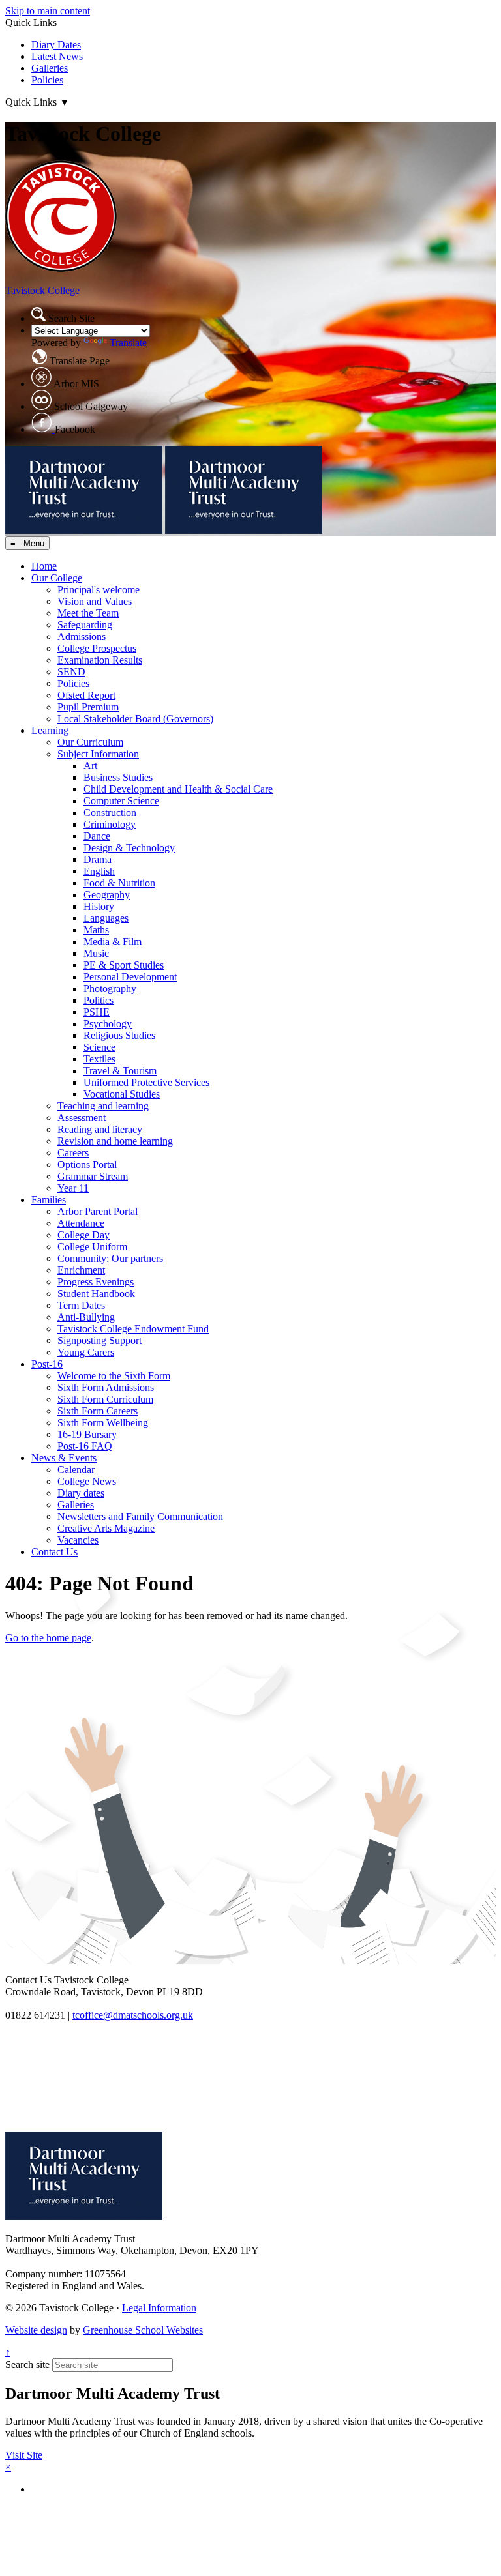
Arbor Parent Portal (98, 1211)
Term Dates (81, 1305)
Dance (97, 836)
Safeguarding (85, 625)
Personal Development (130, 977)
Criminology (110, 824)
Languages (106, 918)
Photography (110, 988)
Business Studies (118, 777)
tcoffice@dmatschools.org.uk (133, 2015)
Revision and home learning (115, 1141)
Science (99, 1047)
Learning (50, 730)
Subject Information (98, 754)
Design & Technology (129, 848)
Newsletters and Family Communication (140, 1516)
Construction (110, 812)
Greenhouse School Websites (143, 2330)
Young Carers (86, 1352)
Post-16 (47, 1364)
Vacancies (78, 1540)
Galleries (50, 68)
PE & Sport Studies (124, 965)
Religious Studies (119, 1035)
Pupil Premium (88, 707)
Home (44, 566)
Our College (57, 578)
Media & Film (113, 942)
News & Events (64, 1458)
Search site (27, 2364)
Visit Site (24, 2455)
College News (87, 1481)
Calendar (76, 1470)
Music (96, 953)
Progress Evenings (96, 1282)
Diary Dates (56, 45)
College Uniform (92, 1247)
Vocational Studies (122, 1094)
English (99, 871)
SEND (71, 672)
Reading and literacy (100, 1129)
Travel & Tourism (120, 1071)
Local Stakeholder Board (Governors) (135, 719)
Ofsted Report (86, 695)
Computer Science (121, 801)
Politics (99, 1000)
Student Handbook (96, 1294)
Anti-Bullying (86, 1317)
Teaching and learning (103, 1106)
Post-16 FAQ (85, 1446)
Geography (107, 895)
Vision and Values (95, 601)
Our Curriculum (90, 742)
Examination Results (100, 660)
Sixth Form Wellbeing (103, 1423)
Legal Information (159, 2308)
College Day (83, 1235)
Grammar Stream (93, 1176)
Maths (96, 930)
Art (90, 766)
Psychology (108, 1024)
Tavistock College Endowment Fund (133, 1329)
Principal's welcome (99, 590)
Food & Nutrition (119, 883)
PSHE (97, 1012)
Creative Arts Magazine (106, 1528)
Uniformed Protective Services (146, 1082)
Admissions (82, 637)
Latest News (57, 56)
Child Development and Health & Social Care (178, 789)
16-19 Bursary (87, 1434)
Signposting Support (99, 1340)
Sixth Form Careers (98, 1411)
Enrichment (81, 1270)
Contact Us (54, 1552)
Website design (36, 2330)
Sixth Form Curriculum (105, 1399)
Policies (47, 80)
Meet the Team (88, 613)
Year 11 (73, 1188)
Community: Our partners (110, 1258)
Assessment (82, 1118)
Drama (98, 859)
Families (49, 1200)
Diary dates (81, 1493)
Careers (73, 1153)
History (99, 906)
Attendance (81, 1223)
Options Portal (87, 1164)
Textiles (99, 1059)
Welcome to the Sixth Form (114, 1376)
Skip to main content (48, 11)
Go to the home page (48, 1638)
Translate (128, 343)
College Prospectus (97, 648)
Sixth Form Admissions (106, 1387)
